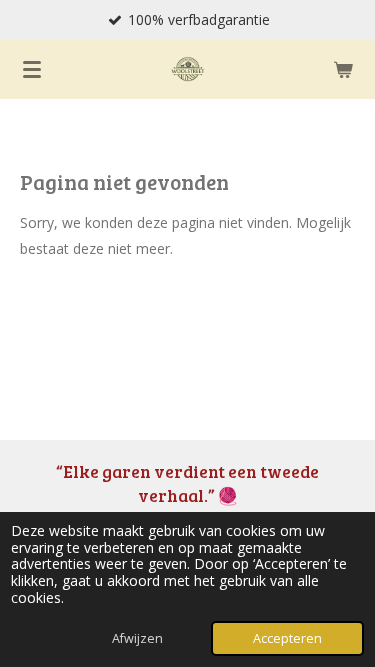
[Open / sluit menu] (32, 69)
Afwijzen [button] (137, 638)
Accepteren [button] (287, 638)
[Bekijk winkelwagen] (343, 69)
